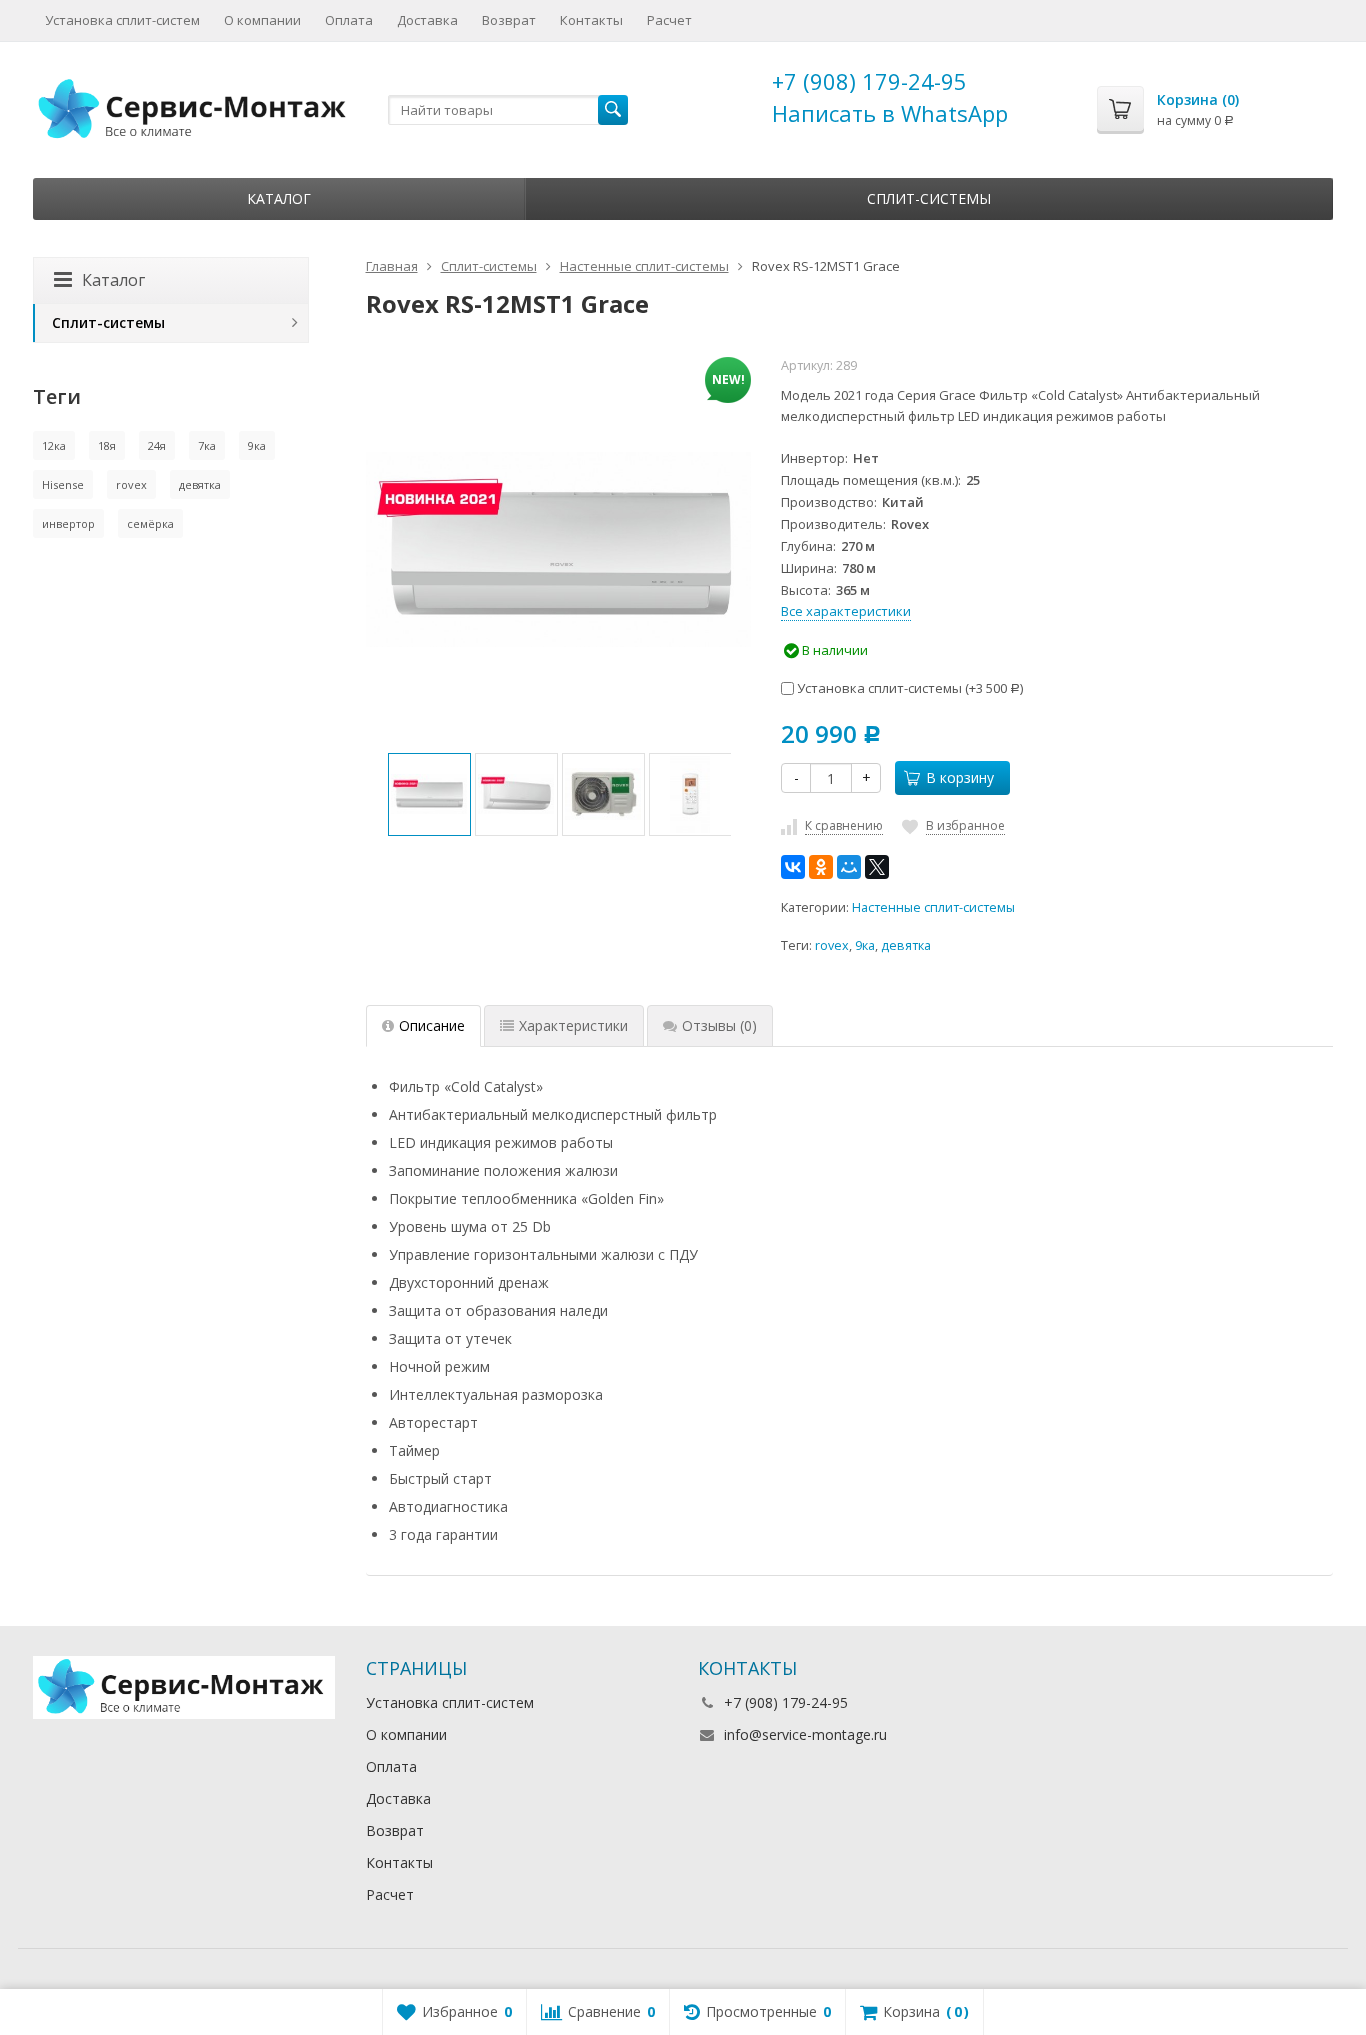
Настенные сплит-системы (933, 907)
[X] (877, 867)
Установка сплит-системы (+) (908, 688)
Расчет (669, 20)
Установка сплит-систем (122, 20)
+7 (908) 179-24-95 (869, 81)
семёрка (150, 523)
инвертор (68, 523)
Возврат (509, 20)
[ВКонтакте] (793, 867)
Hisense (63, 484)
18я (107, 445)
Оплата (349, 20)
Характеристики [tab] (573, 1025)
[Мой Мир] (849, 867)
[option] (429, 794)
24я (157, 445)
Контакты (591, 20)
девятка (906, 945)
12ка (54, 445)
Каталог (279, 198)
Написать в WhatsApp (890, 113)
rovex (832, 945)
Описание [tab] (432, 1025)
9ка (865, 945)
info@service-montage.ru (805, 1734)
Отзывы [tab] (719, 1025)
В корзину (960, 777)
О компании (262, 20)
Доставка (427, 20)
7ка (207, 445)
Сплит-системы (929, 198)
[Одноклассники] (821, 867)
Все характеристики (846, 611)
